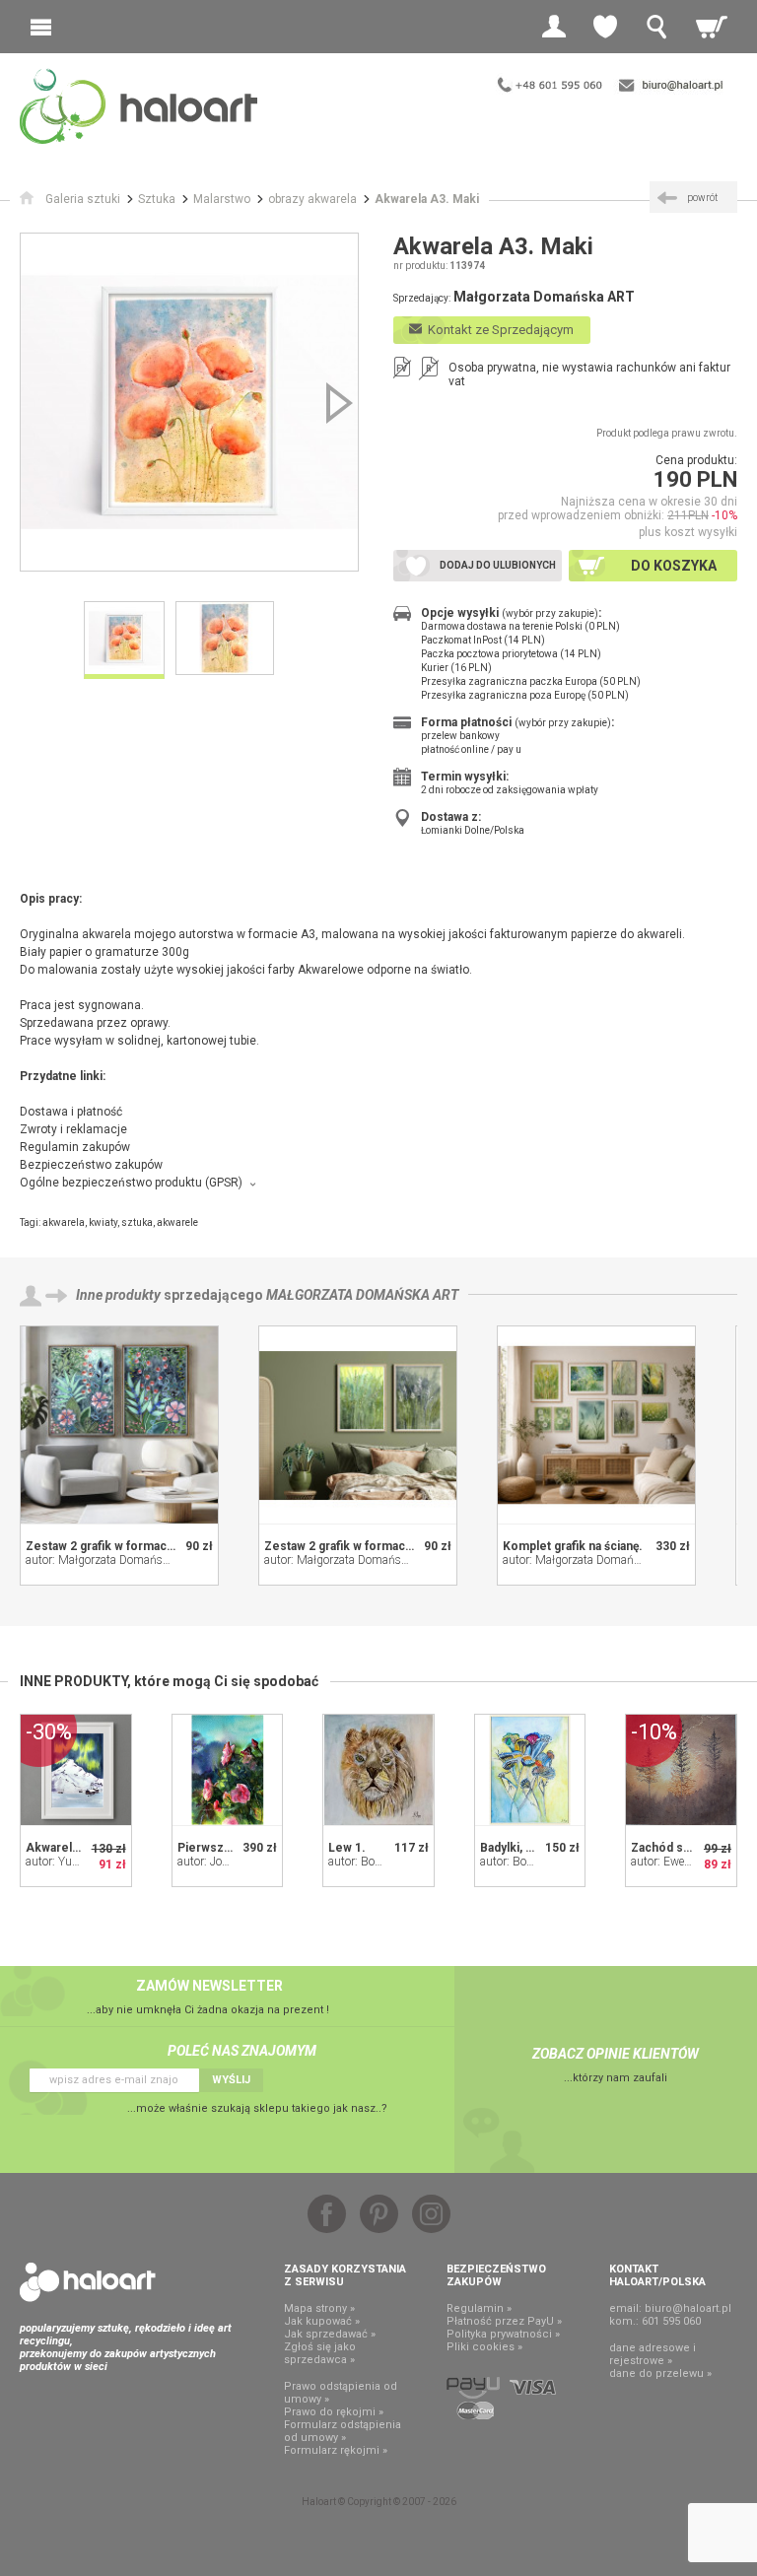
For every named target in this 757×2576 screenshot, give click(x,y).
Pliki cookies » (484, 2347)
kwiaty (103, 1222)
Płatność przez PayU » (504, 2321)
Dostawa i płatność (71, 1112)
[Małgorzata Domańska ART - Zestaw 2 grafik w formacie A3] (119, 1425)
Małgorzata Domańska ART (362, 1295)
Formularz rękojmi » (336, 2450)
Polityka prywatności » (503, 2334)
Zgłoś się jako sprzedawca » (320, 2353)
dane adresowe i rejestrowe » (653, 2354)
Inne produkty (118, 1295)
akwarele (177, 1222)
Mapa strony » (319, 2308)
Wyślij (231, 2080)
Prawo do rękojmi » (334, 2412)
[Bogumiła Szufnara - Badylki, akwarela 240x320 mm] (530, 1770)
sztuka (137, 1222)
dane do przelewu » (660, 2373)
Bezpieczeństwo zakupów (91, 1165)
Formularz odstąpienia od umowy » (343, 2431)
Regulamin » (479, 2308)
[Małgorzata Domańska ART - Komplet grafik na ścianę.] (596, 1425)
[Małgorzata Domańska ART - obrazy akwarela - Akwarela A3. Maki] (189, 402)
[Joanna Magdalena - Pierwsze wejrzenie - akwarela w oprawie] (228, 1770)
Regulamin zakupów (75, 1147)
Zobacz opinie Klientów (616, 2054)
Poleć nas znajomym (242, 2051)
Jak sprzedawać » (330, 2334)
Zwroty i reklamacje (73, 1129)
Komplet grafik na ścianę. (573, 1546)
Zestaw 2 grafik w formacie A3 (111, 1546)
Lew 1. (347, 1848)
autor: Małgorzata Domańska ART (113, 1560)
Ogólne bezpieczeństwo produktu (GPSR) (131, 1183)
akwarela (64, 1222)
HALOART (88, 2282)
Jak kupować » (322, 2321)
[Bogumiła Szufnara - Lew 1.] (378, 1770)
